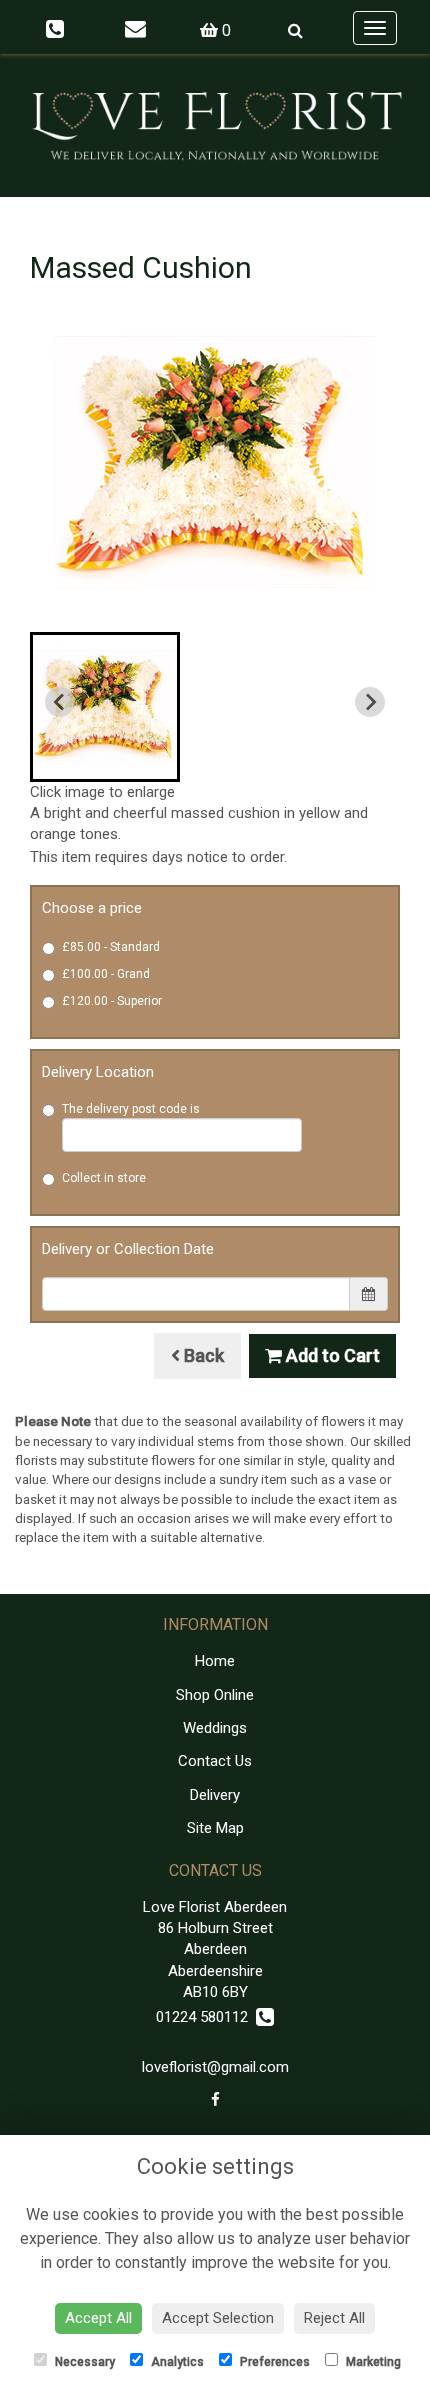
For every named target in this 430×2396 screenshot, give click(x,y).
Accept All (98, 2318)
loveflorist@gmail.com (215, 2067)
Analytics (176, 2362)
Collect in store (104, 1178)
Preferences (273, 2362)
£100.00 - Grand (106, 974)
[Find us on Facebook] (215, 2100)
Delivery (215, 1795)
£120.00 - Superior (112, 1001)
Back (202, 1355)
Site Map (215, 1828)
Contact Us (215, 1761)
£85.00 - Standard (111, 947)
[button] (105, 707)
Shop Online (215, 1695)
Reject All (334, 2318)
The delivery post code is (131, 1109)
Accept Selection (218, 2318)
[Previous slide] (60, 702)
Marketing (372, 2362)
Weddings (215, 1728)
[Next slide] (370, 702)
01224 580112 (206, 2017)
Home (215, 1661)
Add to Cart (331, 1355)
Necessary (83, 2362)
